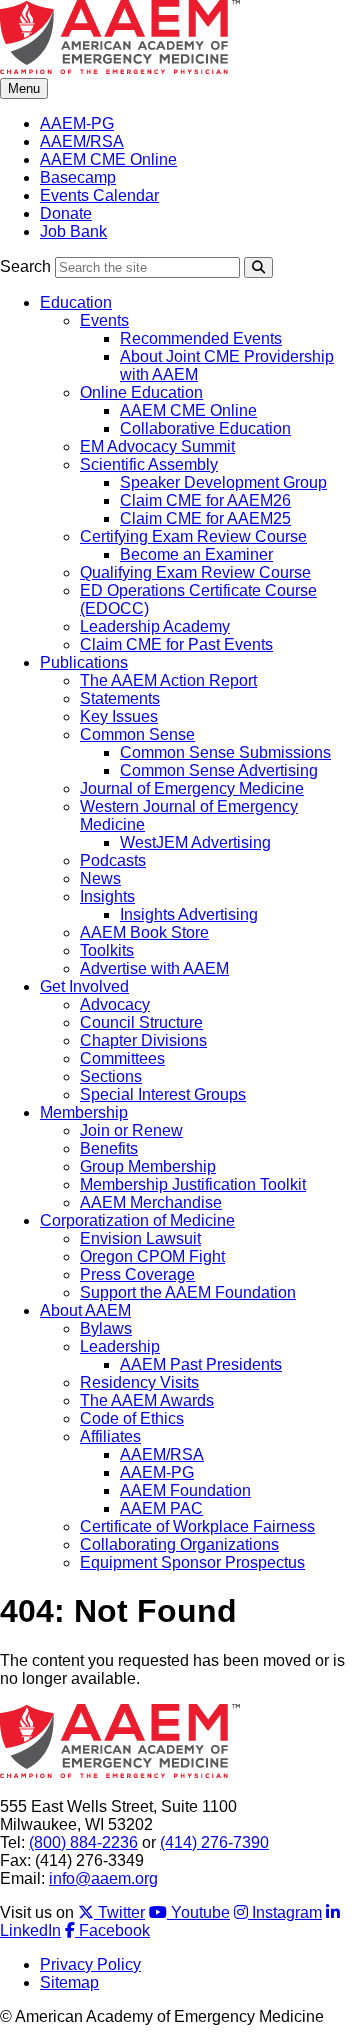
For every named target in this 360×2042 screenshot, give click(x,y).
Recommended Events (201, 338)
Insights (107, 896)
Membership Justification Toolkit (193, 1184)
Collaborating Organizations (179, 1544)
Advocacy (115, 1004)
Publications (84, 662)
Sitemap (69, 1982)
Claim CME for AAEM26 (205, 500)
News (100, 878)
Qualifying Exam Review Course (195, 572)
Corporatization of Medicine (137, 1220)
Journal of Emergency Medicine (192, 788)
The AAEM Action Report (168, 680)
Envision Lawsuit (140, 1238)
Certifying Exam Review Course (193, 536)
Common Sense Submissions (225, 752)
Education (76, 302)
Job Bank (73, 231)
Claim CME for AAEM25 (205, 518)
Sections (111, 1076)
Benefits (109, 1148)
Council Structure (141, 1022)
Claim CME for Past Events (176, 644)
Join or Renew (131, 1130)
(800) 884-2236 (83, 1842)
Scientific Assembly (149, 464)
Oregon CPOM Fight (152, 1256)
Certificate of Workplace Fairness (197, 1526)
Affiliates (110, 1436)
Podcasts (113, 860)
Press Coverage (137, 1274)
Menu (24, 88)
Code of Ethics (132, 1418)
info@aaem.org (103, 1878)
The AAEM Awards (147, 1400)
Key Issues (119, 716)
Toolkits (107, 950)
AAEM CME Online (108, 159)
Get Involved (84, 986)
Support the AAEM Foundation (188, 1292)
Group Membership (148, 1166)
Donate (66, 213)
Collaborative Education (205, 428)
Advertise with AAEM (154, 968)
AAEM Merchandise (151, 1202)
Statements (120, 698)
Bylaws (106, 1328)
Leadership (120, 1346)
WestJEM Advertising (195, 842)
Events (104, 320)
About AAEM (85, 1310)
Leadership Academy (155, 626)
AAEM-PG (77, 123)
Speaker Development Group (223, 482)
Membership (84, 1112)
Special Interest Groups (163, 1094)
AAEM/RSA (82, 141)
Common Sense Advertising (219, 770)
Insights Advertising (189, 914)
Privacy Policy (90, 1964)
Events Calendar (99, 195)
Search (25, 266)
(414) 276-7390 (214, 1842)
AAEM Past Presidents (201, 1364)
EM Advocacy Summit (157, 446)
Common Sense (137, 734)
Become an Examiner (196, 554)
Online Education (141, 392)
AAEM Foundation (185, 1490)
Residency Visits (139, 1382)
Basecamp (78, 177)
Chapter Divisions (143, 1040)
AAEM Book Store (144, 932)
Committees (122, 1058)
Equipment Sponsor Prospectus (192, 1562)
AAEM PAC (161, 1508)
